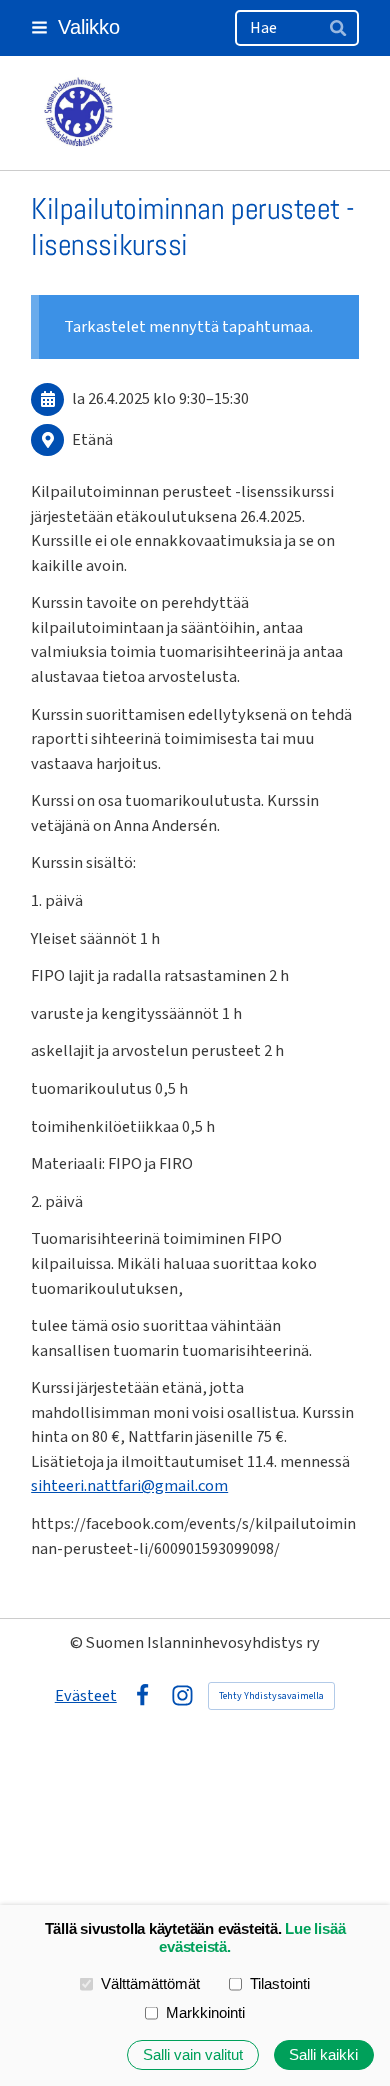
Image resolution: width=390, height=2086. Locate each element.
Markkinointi (205, 2013)
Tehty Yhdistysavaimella (271, 1696)
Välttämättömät (150, 1984)
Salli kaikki (323, 2055)
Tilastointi (280, 1984)
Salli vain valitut (193, 2055)
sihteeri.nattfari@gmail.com (129, 1486)
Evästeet (86, 1696)
